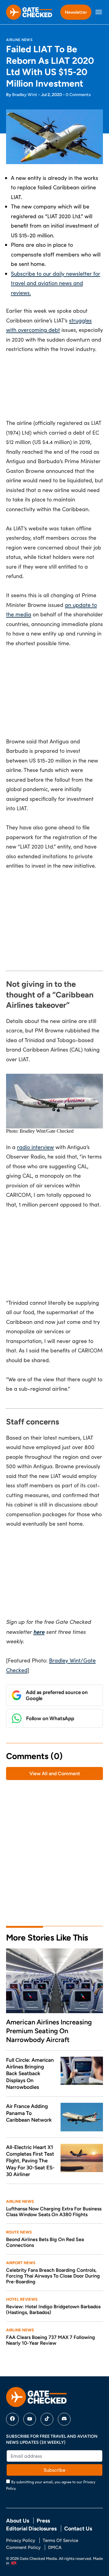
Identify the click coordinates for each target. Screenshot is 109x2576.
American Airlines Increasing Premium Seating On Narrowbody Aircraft (49, 2031)
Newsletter (76, 12)
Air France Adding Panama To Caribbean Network (29, 2113)
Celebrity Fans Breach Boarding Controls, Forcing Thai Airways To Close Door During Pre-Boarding (53, 2276)
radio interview (35, 1147)
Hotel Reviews (22, 2299)
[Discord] (64, 2419)
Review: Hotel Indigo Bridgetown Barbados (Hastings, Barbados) (53, 2309)
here (39, 1632)
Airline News (19, 40)
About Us (18, 2521)
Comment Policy (23, 2547)
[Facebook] (12, 2419)
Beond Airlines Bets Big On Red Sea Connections (45, 2242)
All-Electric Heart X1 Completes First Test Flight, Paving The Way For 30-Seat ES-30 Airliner (30, 2161)
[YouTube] (30, 2419)
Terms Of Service (60, 2540)
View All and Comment (55, 1774)
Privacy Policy (21, 2540)
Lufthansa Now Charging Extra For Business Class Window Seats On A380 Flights (54, 2212)
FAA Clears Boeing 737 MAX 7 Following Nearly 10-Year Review (51, 2340)
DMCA (55, 2547)
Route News (19, 2232)
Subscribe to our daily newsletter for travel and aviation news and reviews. (56, 283)
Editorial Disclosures (31, 2528)
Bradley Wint (25, 95)
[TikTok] (47, 2419)
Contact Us (78, 2528)
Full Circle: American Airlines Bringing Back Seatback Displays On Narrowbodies (30, 2073)
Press (43, 2521)
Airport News (21, 2263)
